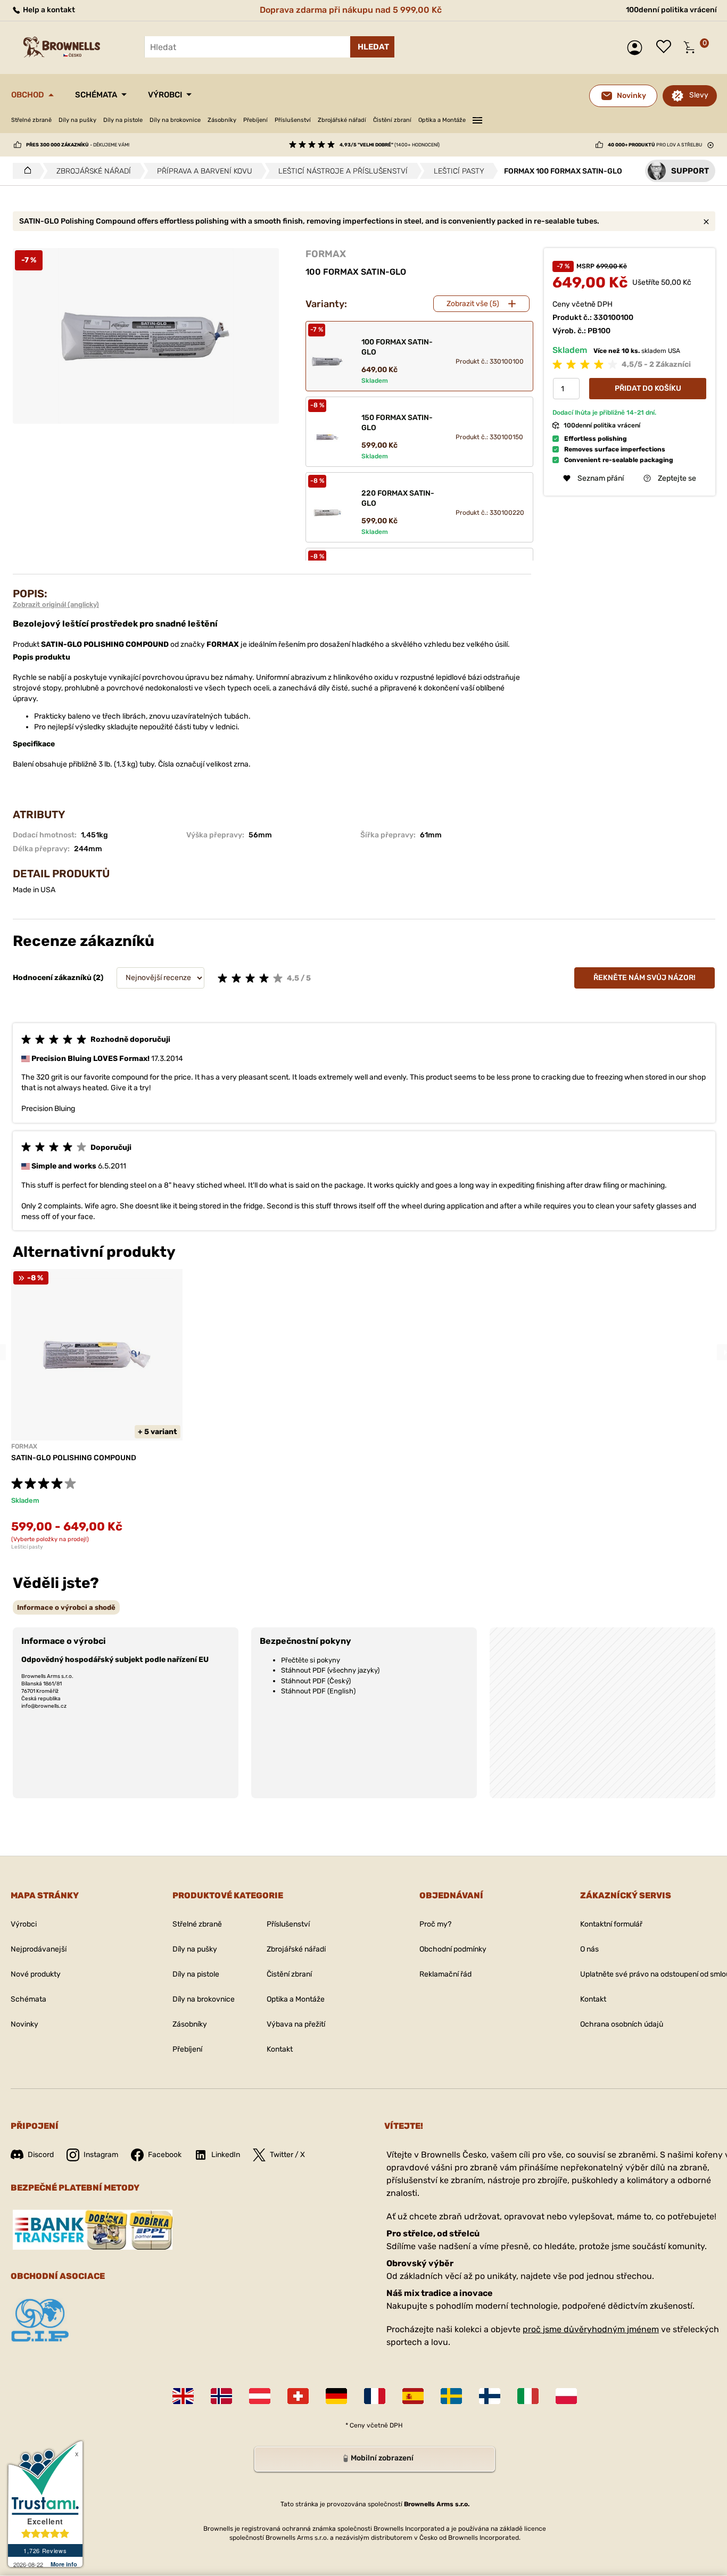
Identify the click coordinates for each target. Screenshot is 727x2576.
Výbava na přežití (296, 2024)
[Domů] (25, 171)
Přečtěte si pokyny (311, 1660)
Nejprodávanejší (39, 1949)
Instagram (101, 2155)
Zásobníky (222, 120)
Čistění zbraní (392, 120)
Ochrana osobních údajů (622, 2024)
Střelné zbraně (31, 120)
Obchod (28, 95)
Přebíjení (255, 120)
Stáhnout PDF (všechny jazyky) (330, 1670)
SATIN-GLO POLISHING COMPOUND (74, 1458)
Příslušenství (293, 120)
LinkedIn (226, 2155)
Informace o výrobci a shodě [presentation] (66, 1607)
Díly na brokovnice (175, 120)
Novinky (24, 2024)
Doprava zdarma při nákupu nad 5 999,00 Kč (351, 10)
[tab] (66, 1607)
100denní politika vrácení (671, 10)
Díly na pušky (77, 120)
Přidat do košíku (648, 388)
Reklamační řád (445, 1974)
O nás (589, 1949)
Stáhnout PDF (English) (318, 1691)
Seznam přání (666, 47)
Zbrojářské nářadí (342, 120)
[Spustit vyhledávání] (372, 47)
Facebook (165, 2155)
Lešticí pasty (27, 1547)
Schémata (96, 95)
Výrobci (165, 95)
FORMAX (326, 254)
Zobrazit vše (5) (473, 304)
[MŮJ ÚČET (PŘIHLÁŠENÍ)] (637, 48)
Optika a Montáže (442, 120)
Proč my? (435, 1924)
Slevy (699, 95)
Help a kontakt (48, 10)
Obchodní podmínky (453, 1949)
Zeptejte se (677, 478)
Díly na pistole (123, 120)
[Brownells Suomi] (490, 2396)
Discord (41, 2155)
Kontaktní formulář (611, 1924)
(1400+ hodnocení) (390, 145)
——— (477, 119)
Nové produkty (36, 1974)
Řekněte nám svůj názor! (645, 978)
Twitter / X (287, 2155)
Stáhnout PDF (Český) (316, 1681)
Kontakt (280, 2049)
